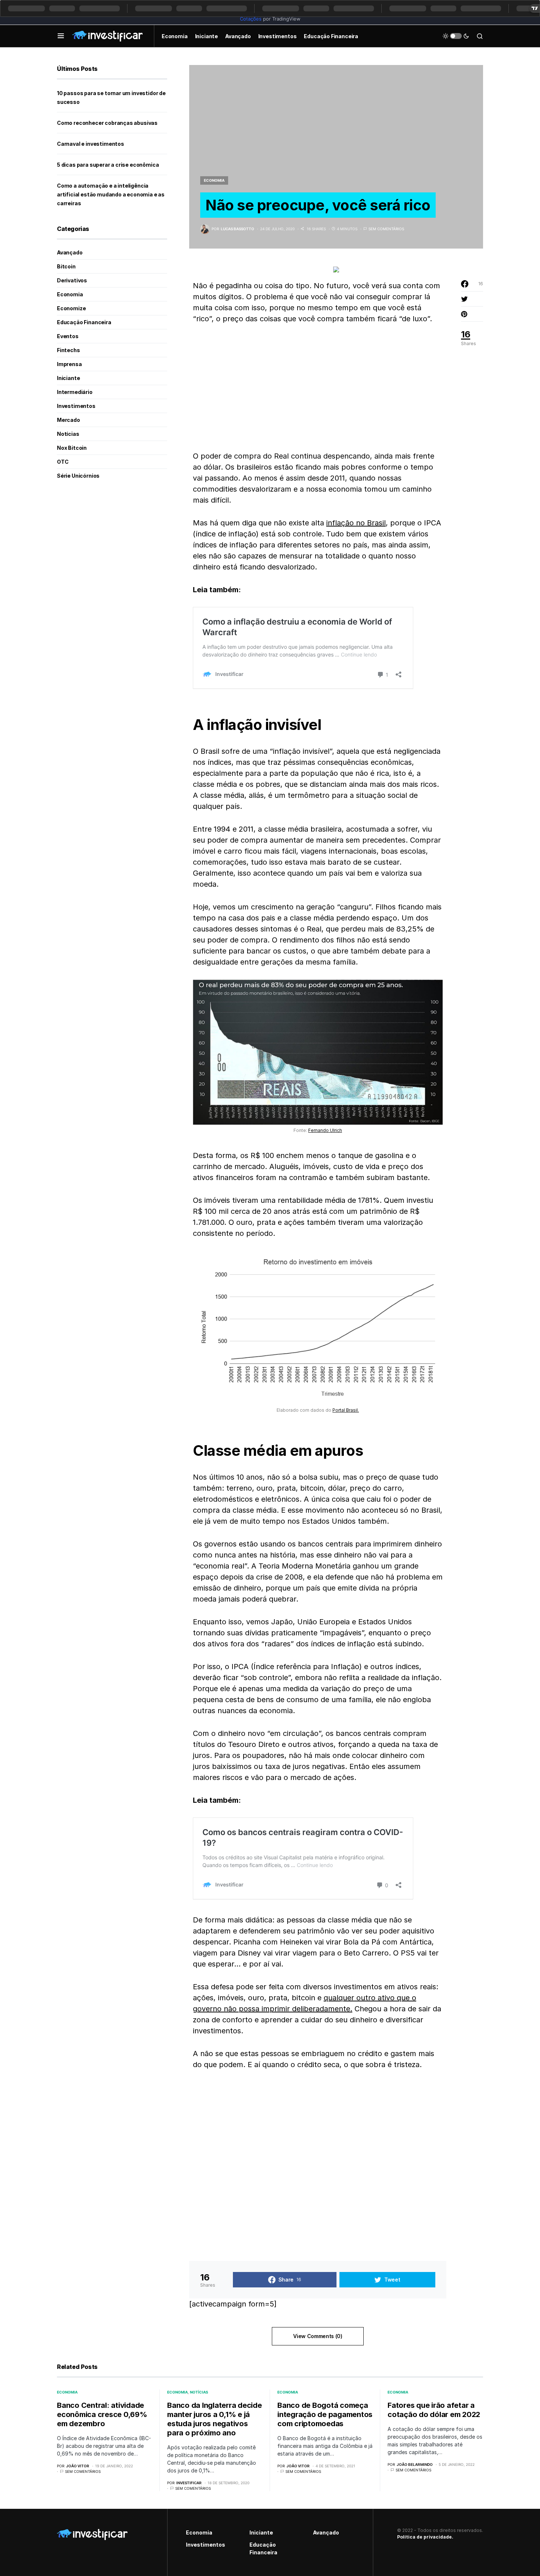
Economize (71, 308)
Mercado (69, 420)
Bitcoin (66, 266)
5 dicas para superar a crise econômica (108, 165)
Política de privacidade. (425, 2537)
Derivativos (72, 280)
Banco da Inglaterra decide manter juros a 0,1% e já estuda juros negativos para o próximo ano (215, 2419)
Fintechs (69, 350)
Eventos (68, 336)
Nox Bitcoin (72, 448)
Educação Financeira (84, 322)
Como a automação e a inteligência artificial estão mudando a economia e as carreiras (111, 194)
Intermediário (75, 392)
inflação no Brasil (356, 523)
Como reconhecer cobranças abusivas (107, 123)
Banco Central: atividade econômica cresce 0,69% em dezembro (102, 2414)
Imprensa (69, 364)
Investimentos (76, 406)
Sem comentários (386, 229)
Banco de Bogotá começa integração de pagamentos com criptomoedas (325, 2414)
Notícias (68, 434)
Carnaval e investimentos (91, 144)
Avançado (70, 252)
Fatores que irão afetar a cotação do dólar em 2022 (434, 2410)
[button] (61, 36)
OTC (63, 462)
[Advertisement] (318, 387)
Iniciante (68, 378)
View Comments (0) (318, 2336)
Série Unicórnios (78, 476)
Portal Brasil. (346, 1410)
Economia (214, 180)
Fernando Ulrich (325, 1130)
